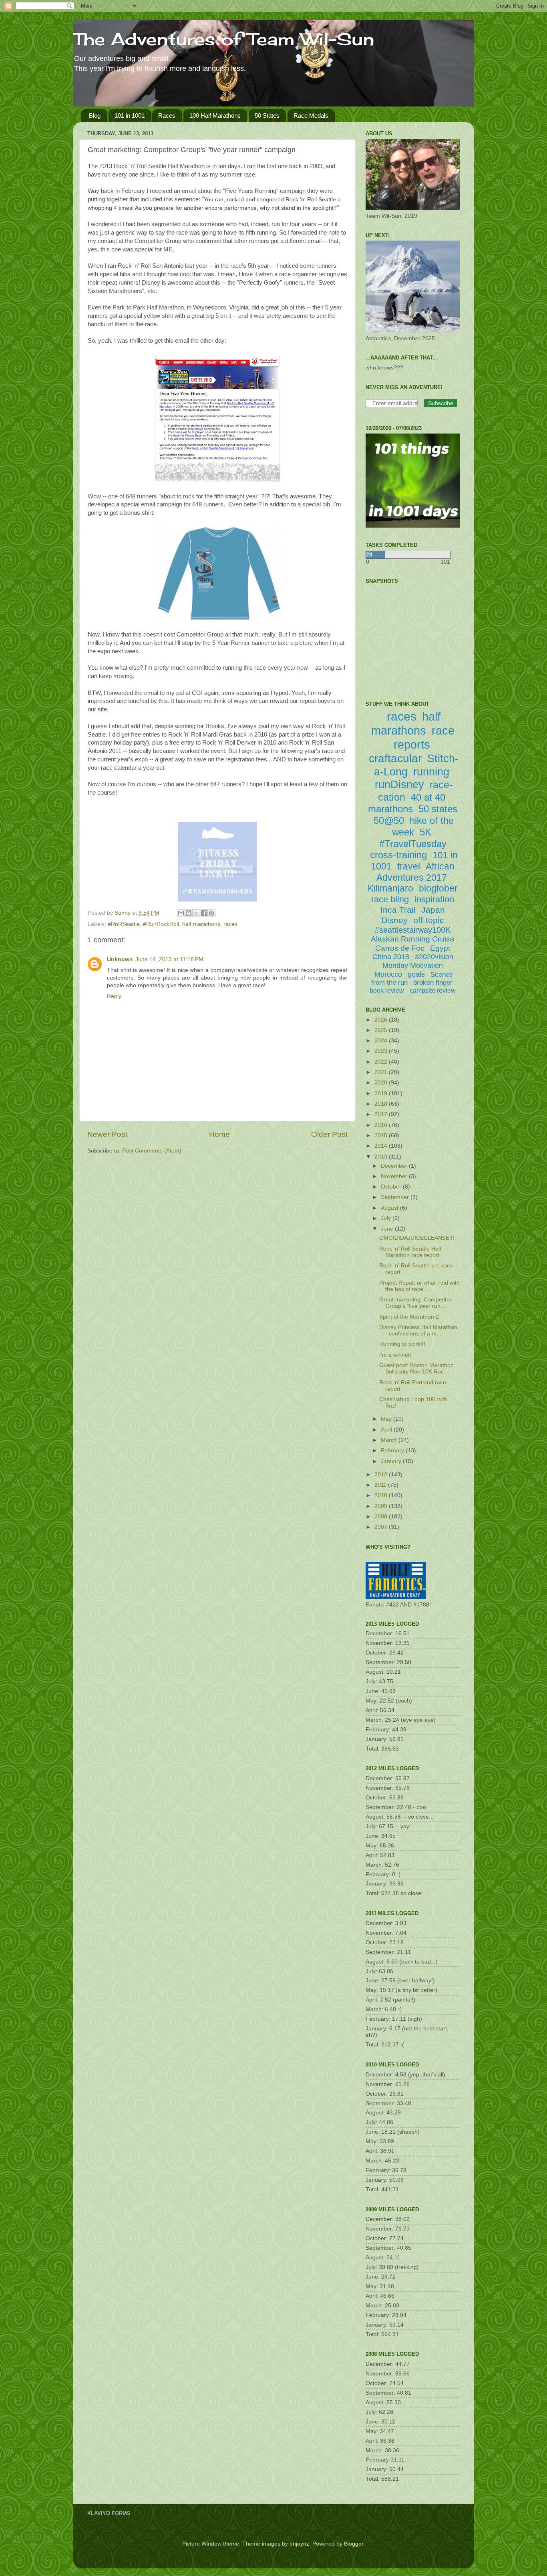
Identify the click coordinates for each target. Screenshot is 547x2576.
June (388, 1229)
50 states (438, 809)
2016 (382, 1125)
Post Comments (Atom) (152, 1151)
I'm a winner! (395, 1355)
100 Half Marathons (215, 115)
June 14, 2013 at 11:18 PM (169, 959)
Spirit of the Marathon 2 (409, 1317)
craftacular (395, 758)
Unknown (120, 959)
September (396, 1197)
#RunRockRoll (161, 924)
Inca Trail (398, 910)
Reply (114, 996)
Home (219, 1134)
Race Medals (311, 115)
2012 (382, 1475)
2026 (382, 1020)
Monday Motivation (413, 966)
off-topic (429, 920)
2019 (382, 1093)
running (431, 772)
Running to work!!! (402, 1344)
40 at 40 (428, 797)
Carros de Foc (400, 948)
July (387, 1218)
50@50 (389, 820)
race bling (390, 899)
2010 (382, 1495)
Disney (394, 920)
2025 (382, 1030)
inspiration (434, 899)
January (392, 1461)
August (390, 1208)
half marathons (201, 924)
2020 (382, 1083)
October (392, 1187)
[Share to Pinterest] (211, 913)
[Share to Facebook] (204, 913)
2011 (381, 1485)
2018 (382, 1104)
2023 (382, 1051)
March (390, 1440)
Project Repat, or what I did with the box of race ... (419, 1286)
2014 (382, 1146)
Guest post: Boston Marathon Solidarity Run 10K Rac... (416, 1368)
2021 (382, 1072)
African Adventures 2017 (415, 872)
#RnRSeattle (124, 924)
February (393, 1451)
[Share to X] (196, 913)
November (395, 1176)
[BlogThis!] (189, 913)
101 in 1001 (130, 115)
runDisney (399, 785)
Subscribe (441, 403)
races (230, 924)
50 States (267, 115)
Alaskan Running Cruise (413, 939)
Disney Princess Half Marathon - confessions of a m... (418, 1330)
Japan (433, 910)
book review (387, 991)
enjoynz (299, 2544)
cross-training (398, 855)
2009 (382, 1506)
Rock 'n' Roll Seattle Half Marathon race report (410, 1252)
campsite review (433, 991)
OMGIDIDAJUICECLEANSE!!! (417, 1238)
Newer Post (107, 1134)
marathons (390, 809)
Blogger (354, 2544)
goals (416, 974)
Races (167, 115)
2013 (382, 1157)
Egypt (440, 948)
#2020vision (434, 957)
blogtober (438, 888)
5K (425, 832)
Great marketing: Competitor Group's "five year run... (415, 1303)
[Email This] (181, 913)
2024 (382, 1041)
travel (409, 866)
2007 (382, 1527)
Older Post (329, 1134)
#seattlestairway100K (413, 930)
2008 (382, 1517)
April (387, 1430)
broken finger (433, 983)
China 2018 (391, 957)
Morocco (388, 974)
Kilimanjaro (390, 888)
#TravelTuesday (413, 844)
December (395, 1166)
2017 (382, 1114)
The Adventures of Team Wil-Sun (224, 39)
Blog (95, 115)
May (387, 1419)
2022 (382, 1062)
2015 (382, 1135)
